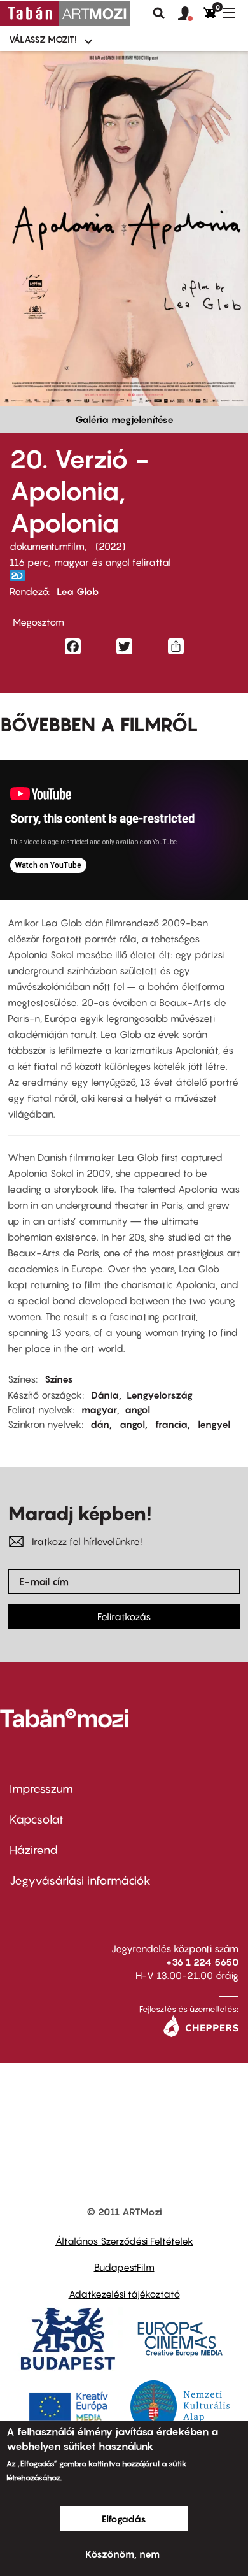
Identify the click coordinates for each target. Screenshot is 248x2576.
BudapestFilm (124, 2267)
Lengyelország (160, 1395)
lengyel (214, 1424)
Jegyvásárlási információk (80, 1881)
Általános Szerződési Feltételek (124, 2241)
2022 (110, 546)
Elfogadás (124, 2519)
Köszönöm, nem (122, 2554)
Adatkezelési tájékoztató (124, 2294)
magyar (99, 1409)
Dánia (105, 1395)
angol (137, 1409)
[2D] (21, 576)
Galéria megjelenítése (124, 419)
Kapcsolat (37, 1819)
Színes (59, 1379)
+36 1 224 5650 (202, 1962)
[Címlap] (65, 13)
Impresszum (41, 1789)
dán (100, 1424)
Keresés (159, 13)
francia (171, 1424)
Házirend (34, 1850)
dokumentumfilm (47, 546)
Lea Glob (78, 591)
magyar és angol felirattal (113, 562)
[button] (191, 14)
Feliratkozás (124, 1616)
